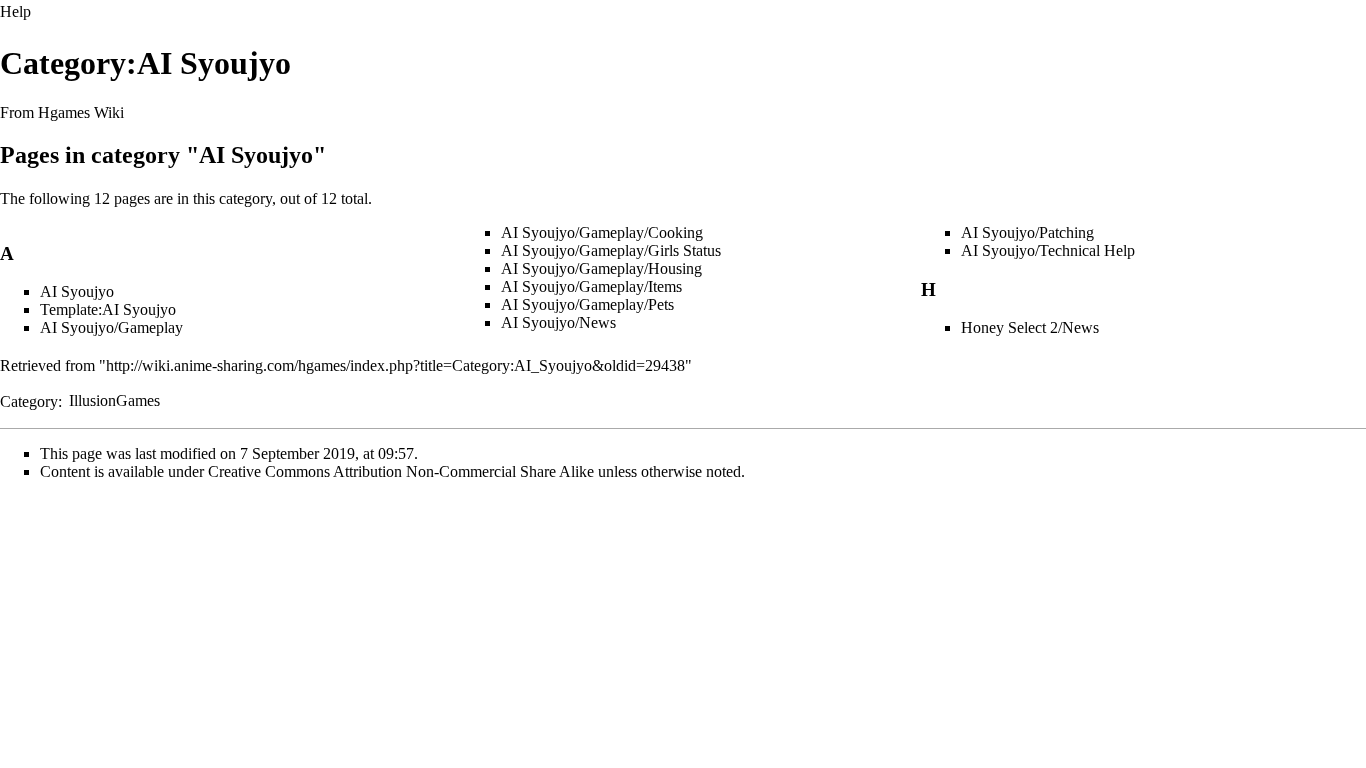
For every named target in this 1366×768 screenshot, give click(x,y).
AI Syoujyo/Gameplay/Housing (601, 268)
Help (15, 11)
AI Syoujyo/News (558, 322)
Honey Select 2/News (1030, 327)
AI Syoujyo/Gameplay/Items (591, 286)
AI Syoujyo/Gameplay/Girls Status (611, 250)
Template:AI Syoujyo (108, 309)
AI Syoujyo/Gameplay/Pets (587, 304)
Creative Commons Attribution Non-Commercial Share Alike (401, 471)
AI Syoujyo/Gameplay (111, 327)
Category (29, 400)
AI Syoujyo (77, 291)
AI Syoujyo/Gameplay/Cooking (602, 232)
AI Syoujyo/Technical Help (1048, 250)
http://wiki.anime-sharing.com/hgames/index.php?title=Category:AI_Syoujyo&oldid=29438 (395, 365)
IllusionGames (114, 400)
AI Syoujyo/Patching (1027, 232)
